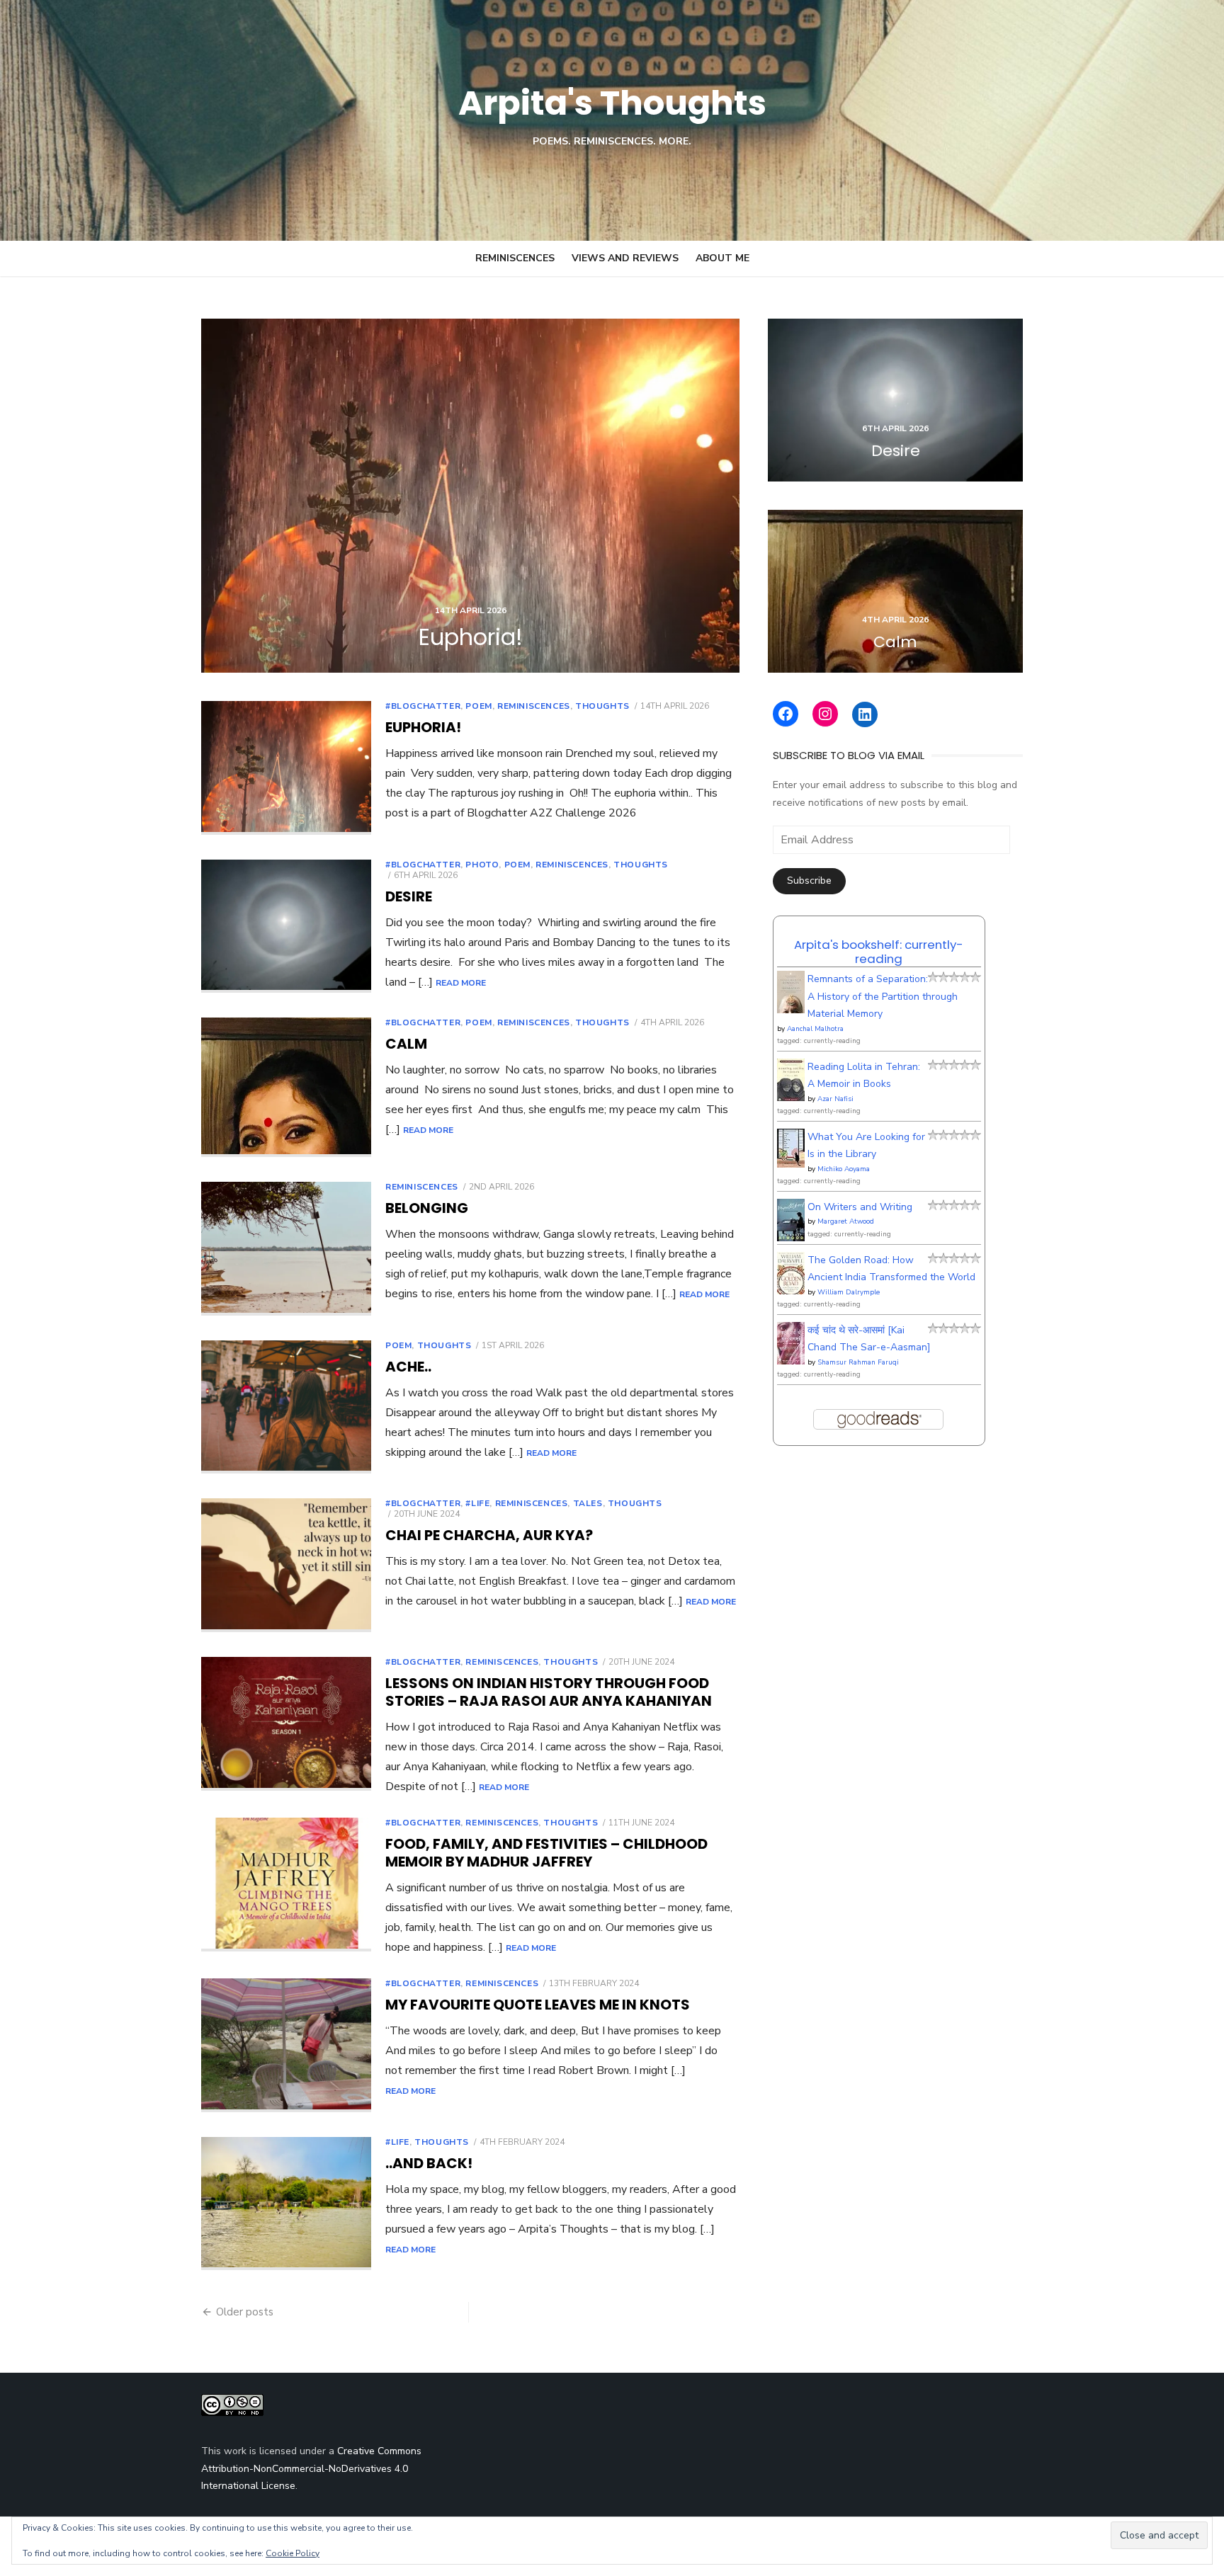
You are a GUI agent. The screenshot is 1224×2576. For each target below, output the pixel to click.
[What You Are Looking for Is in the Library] (791, 1164)
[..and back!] (286, 2204)
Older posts (245, 2312)
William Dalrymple (849, 1292)
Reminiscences (515, 258)
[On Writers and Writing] (791, 1239)
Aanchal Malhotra (815, 1029)
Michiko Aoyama (844, 1169)
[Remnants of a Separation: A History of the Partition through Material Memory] (791, 1012)
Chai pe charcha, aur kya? (489, 1535)
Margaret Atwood (846, 1221)
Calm (406, 1044)
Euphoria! (423, 727)
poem (478, 706)
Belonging (427, 1208)
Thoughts (602, 706)
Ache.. (408, 1367)
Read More (461, 983)
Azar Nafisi (835, 1099)
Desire (409, 896)
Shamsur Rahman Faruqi (858, 1362)
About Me (722, 258)
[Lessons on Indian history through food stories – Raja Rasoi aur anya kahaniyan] (286, 1724)
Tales (588, 1503)
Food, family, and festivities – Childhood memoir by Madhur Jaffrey (546, 1853)
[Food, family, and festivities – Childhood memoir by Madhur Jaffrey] (286, 1885)
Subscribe (809, 880)
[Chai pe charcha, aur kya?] (286, 1565)
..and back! (429, 2163)
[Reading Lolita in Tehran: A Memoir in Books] (791, 1099)
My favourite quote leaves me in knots (538, 2005)
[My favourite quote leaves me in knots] (286, 2045)
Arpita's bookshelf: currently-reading (879, 952)
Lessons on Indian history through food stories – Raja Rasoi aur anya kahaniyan (549, 1692)
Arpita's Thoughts (612, 103)
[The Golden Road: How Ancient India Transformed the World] (791, 1291)
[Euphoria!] (470, 496)
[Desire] (895, 400)
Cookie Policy (293, 2553)
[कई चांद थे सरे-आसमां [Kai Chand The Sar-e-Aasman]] (791, 1361)
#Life (477, 1503)
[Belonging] (286, 1249)
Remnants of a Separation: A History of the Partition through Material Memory (883, 996)
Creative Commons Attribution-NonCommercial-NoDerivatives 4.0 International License (311, 2468)
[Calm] (895, 591)
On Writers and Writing (860, 1207)
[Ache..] (286, 1407)
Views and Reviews (625, 258)
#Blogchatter (423, 706)
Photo (482, 865)
